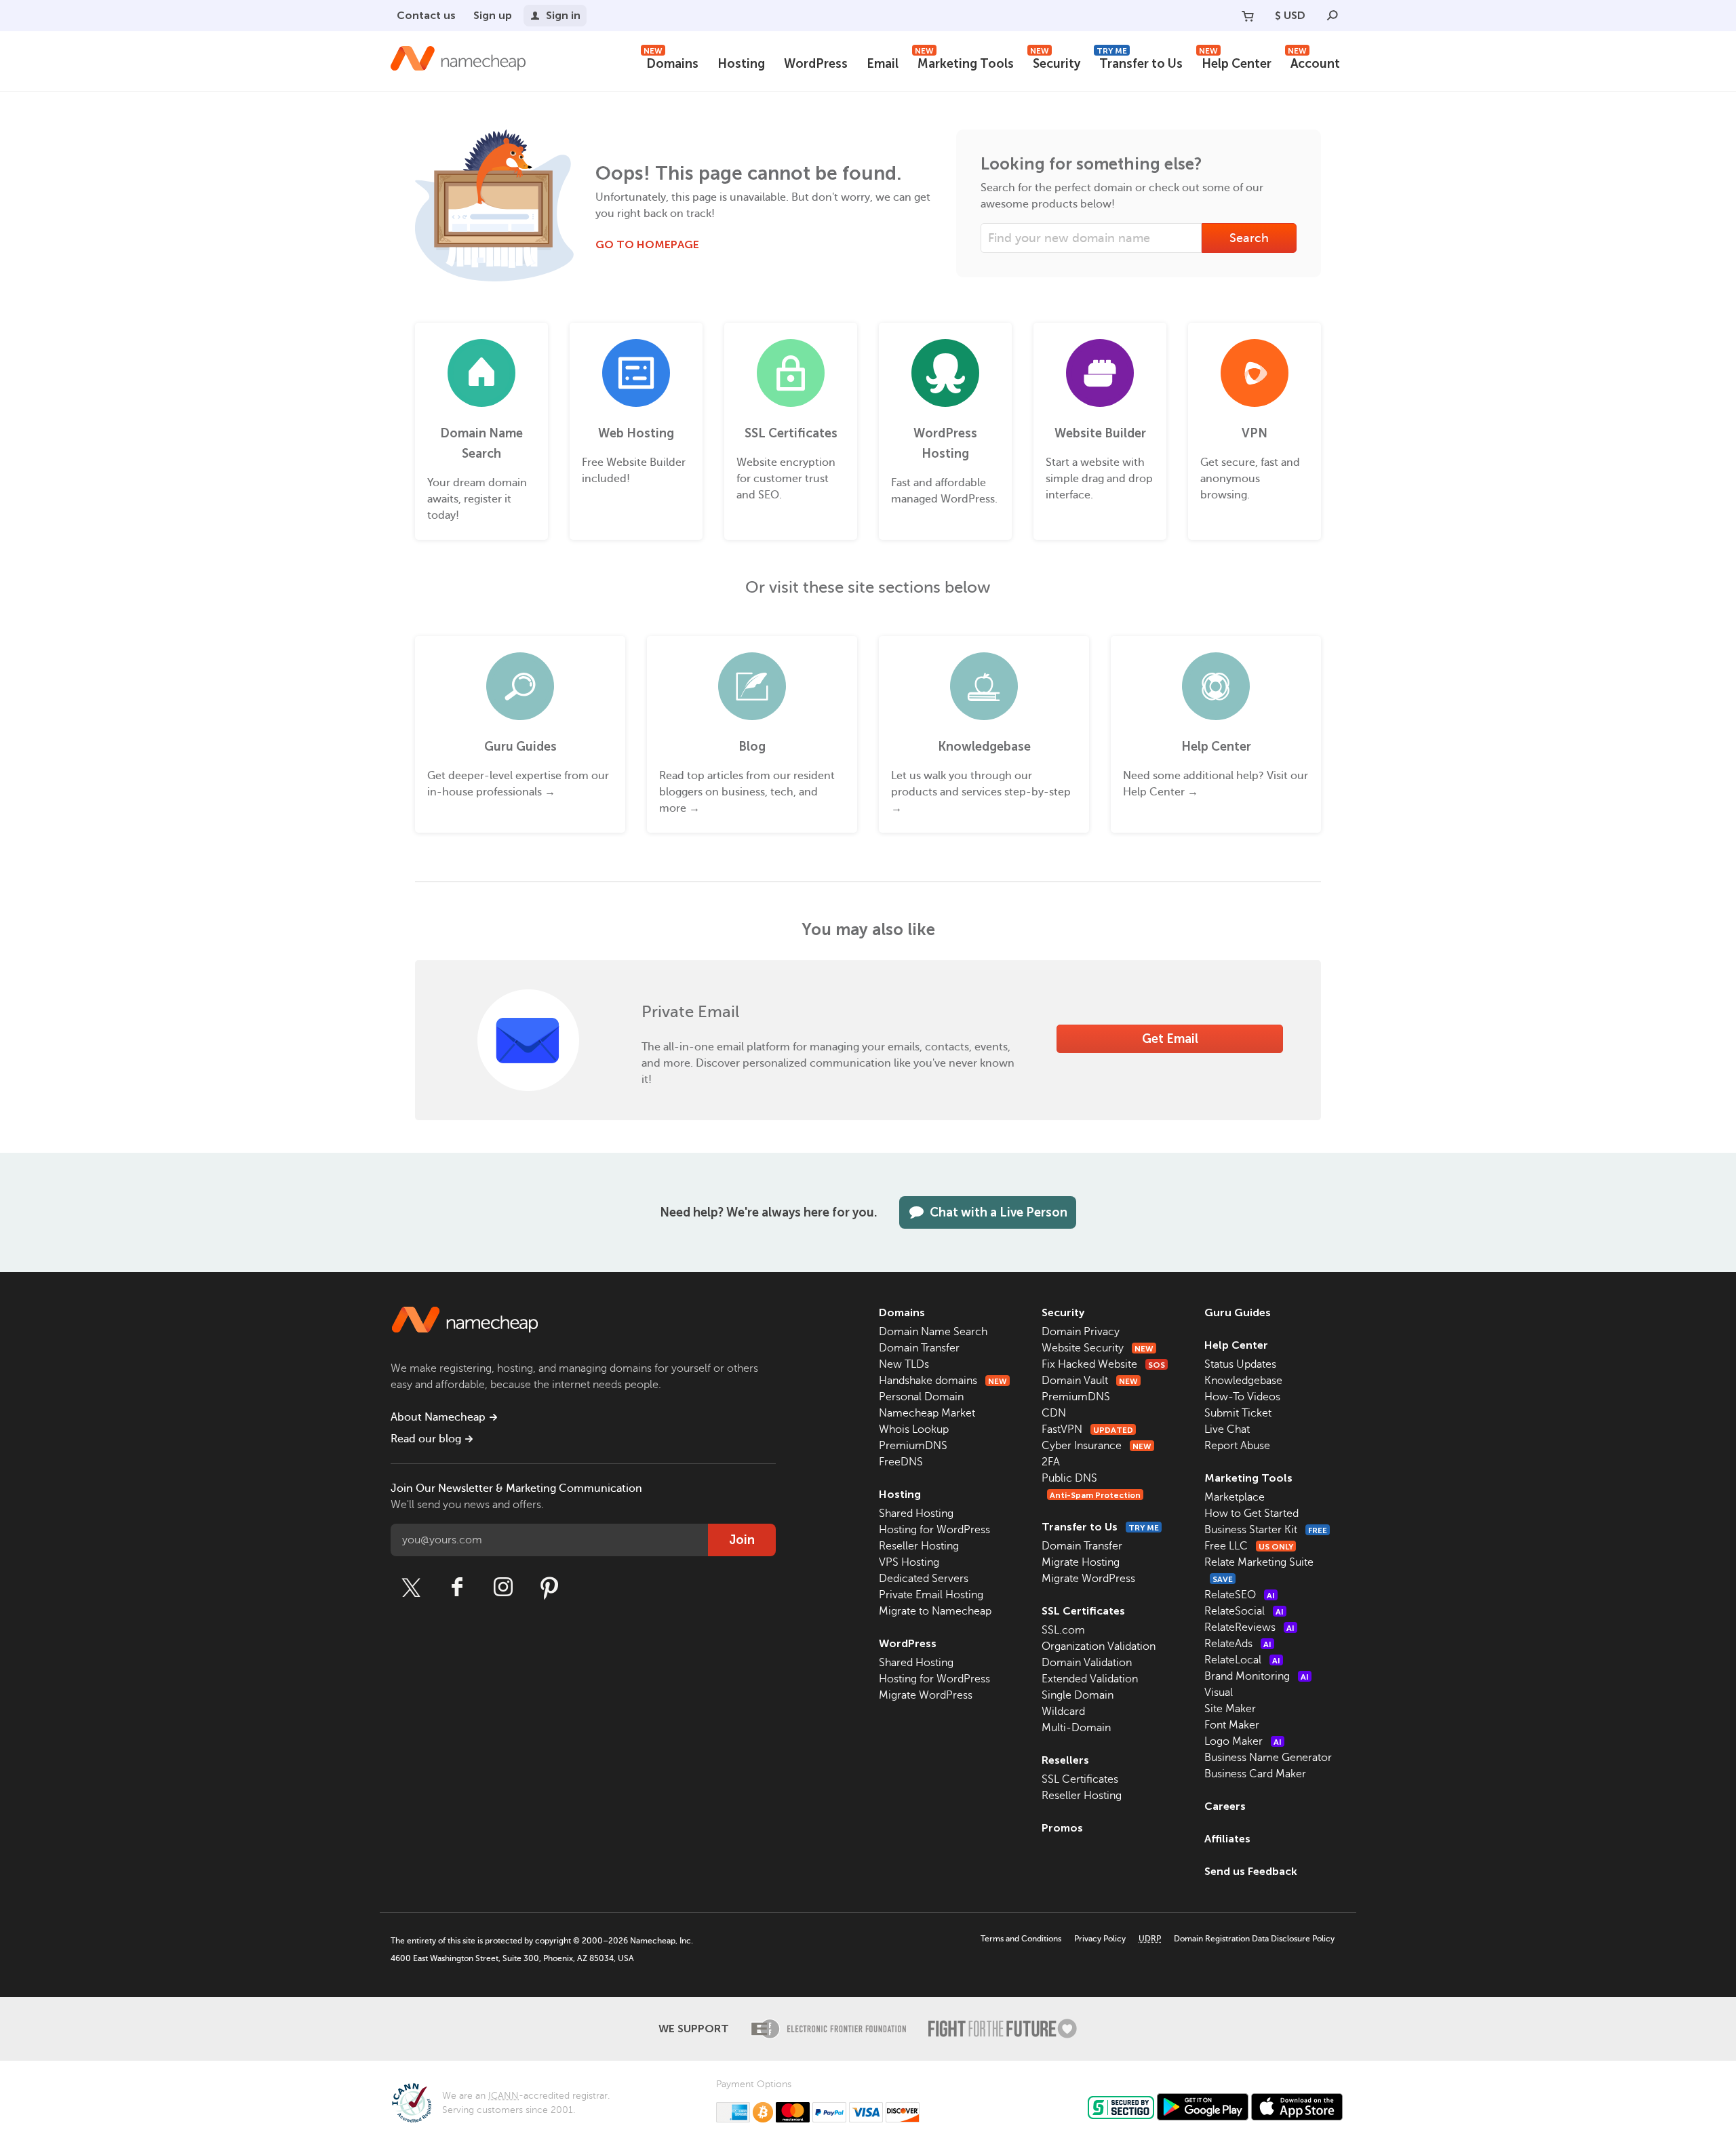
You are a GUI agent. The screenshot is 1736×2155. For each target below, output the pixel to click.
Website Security (1098, 1348)
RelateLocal (1242, 1660)
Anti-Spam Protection (1095, 1495)
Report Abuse (1237, 1446)
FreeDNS (901, 1462)
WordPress (816, 64)
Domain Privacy (1081, 1332)
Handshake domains (943, 1381)
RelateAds (1238, 1644)
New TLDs (904, 1364)
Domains (671, 62)
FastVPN (1087, 1429)
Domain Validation (1087, 1663)
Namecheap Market (927, 1413)
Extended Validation (1090, 1679)
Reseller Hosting (919, 1546)
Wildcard (1063, 1712)
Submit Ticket (1238, 1413)
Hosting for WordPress (934, 1530)
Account (1314, 62)
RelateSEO (1240, 1595)
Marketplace (1235, 1497)
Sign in (563, 15)
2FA (1051, 1462)
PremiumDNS (913, 1446)
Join (742, 1540)
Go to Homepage (647, 244)
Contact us (426, 15)
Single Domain (1078, 1695)
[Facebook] (457, 1587)
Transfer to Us (1140, 62)
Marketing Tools (964, 62)
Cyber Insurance (1097, 1446)
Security (1055, 62)
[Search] (1333, 16)
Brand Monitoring (1257, 1676)
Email (883, 64)
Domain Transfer (919, 1348)
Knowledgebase (1243, 1381)
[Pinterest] (549, 1587)
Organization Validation (1099, 1646)
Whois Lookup (914, 1429)
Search (1249, 238)
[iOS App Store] (1297, 2107)
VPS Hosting (909, 1562)
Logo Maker (1243, 1741)
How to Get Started (1251, 1514)
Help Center (1235, 62)
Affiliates (1227, 1839)
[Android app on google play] (1203, 2107)
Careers (1225, 1806)
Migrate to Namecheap (935, 1611)
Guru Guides (1238, 1312)
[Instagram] (503, 1587)
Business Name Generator (1268, 1758)
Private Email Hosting (931, 1595)
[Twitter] (411, 1587)
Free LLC (1249, 1546)
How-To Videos (1242, 1397)
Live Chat (1227, 1429)
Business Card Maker (1255, 1774)
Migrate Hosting (1081, 1562)
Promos (1062, 1828)
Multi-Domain (1076, 1728)
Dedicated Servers (924, 1579)
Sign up (493, 15)
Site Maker (1230, 1709)
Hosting (741, 64)
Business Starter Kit (1266, 1530)
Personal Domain (921, 1397)
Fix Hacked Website (1103, 1364)
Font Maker (1232, 1725)
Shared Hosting (916, 1514)
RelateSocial (1244, 1611)
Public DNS (1069, 1478)
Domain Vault (1090, 1381)
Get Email (1170, 1039)
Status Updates (1240, 1364)
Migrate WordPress (926, 1695)
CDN (1054, 1413)
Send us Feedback (1251, 1871)
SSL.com (1063, 1630)
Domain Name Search (933, 1332)
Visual (1219, 1693)
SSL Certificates (1083, 1611)
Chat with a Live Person (999, 1212)
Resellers (1065, 1760)
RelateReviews (1249, 1627)
